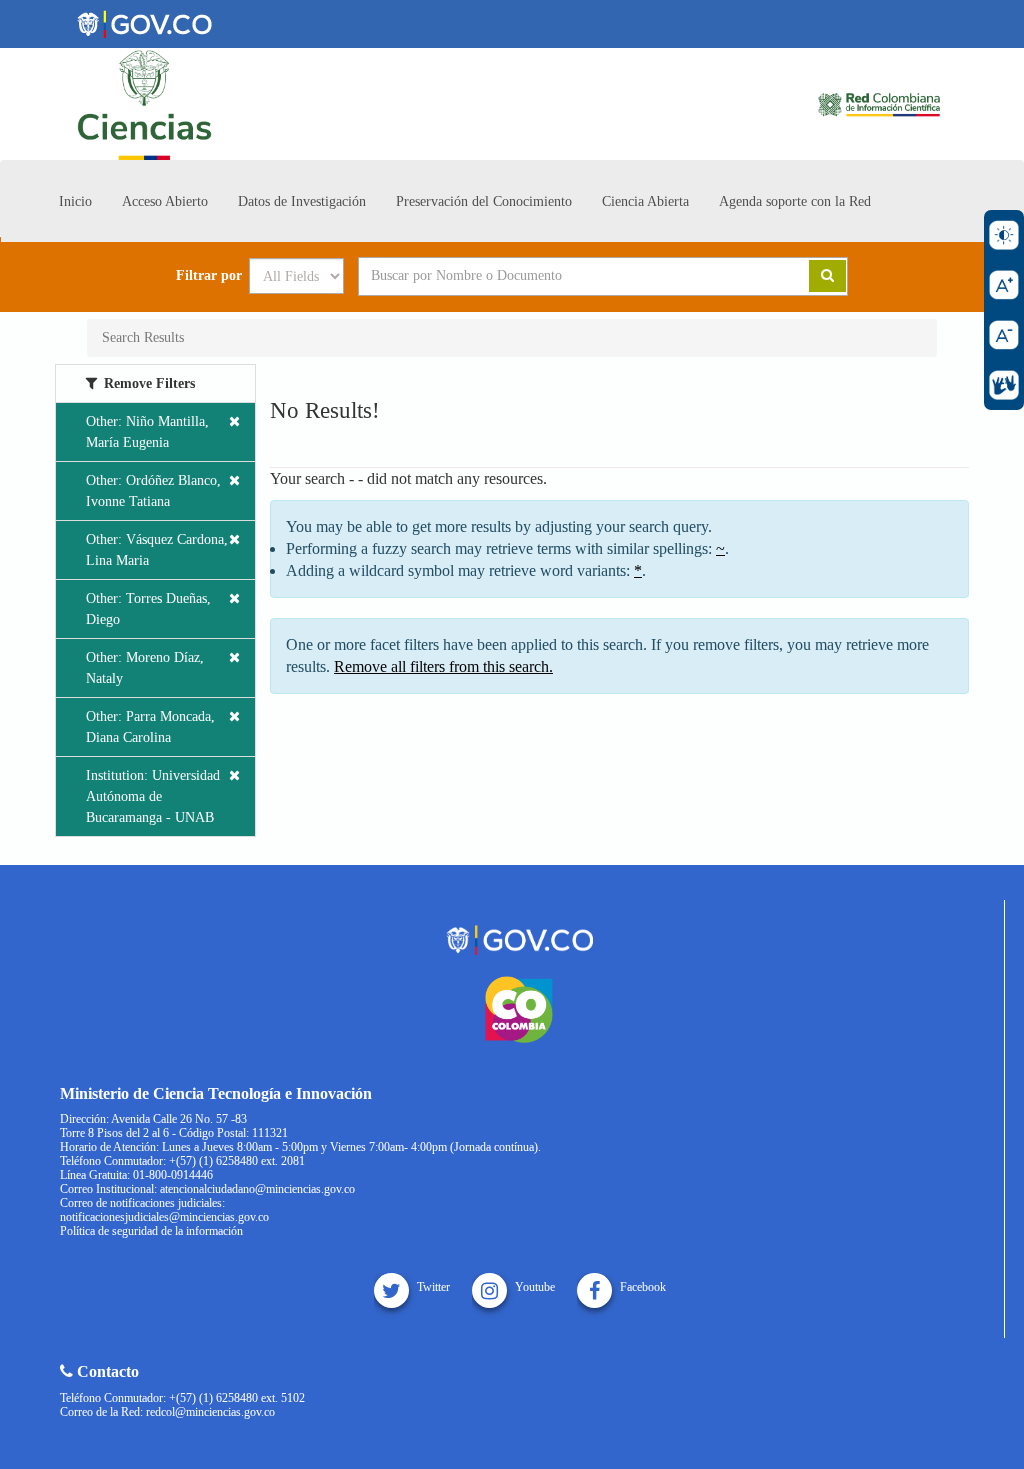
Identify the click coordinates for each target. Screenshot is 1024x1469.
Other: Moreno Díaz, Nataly (145, 668)
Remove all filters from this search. (443, 666)
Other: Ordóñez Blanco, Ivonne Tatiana (153, 491)
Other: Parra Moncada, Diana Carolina (150, 727)
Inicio (75, 201)
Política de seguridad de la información (151, 1231)
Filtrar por (209, 276)
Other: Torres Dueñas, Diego (148, 609)
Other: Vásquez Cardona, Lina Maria (157, 550)
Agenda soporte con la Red (795, 201)
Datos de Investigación (302, 201)
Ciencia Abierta (645, 201)
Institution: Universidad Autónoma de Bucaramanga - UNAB (153, 796)
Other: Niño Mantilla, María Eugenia (147, 432)
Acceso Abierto (165, 201)
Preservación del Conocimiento (484, 201)
